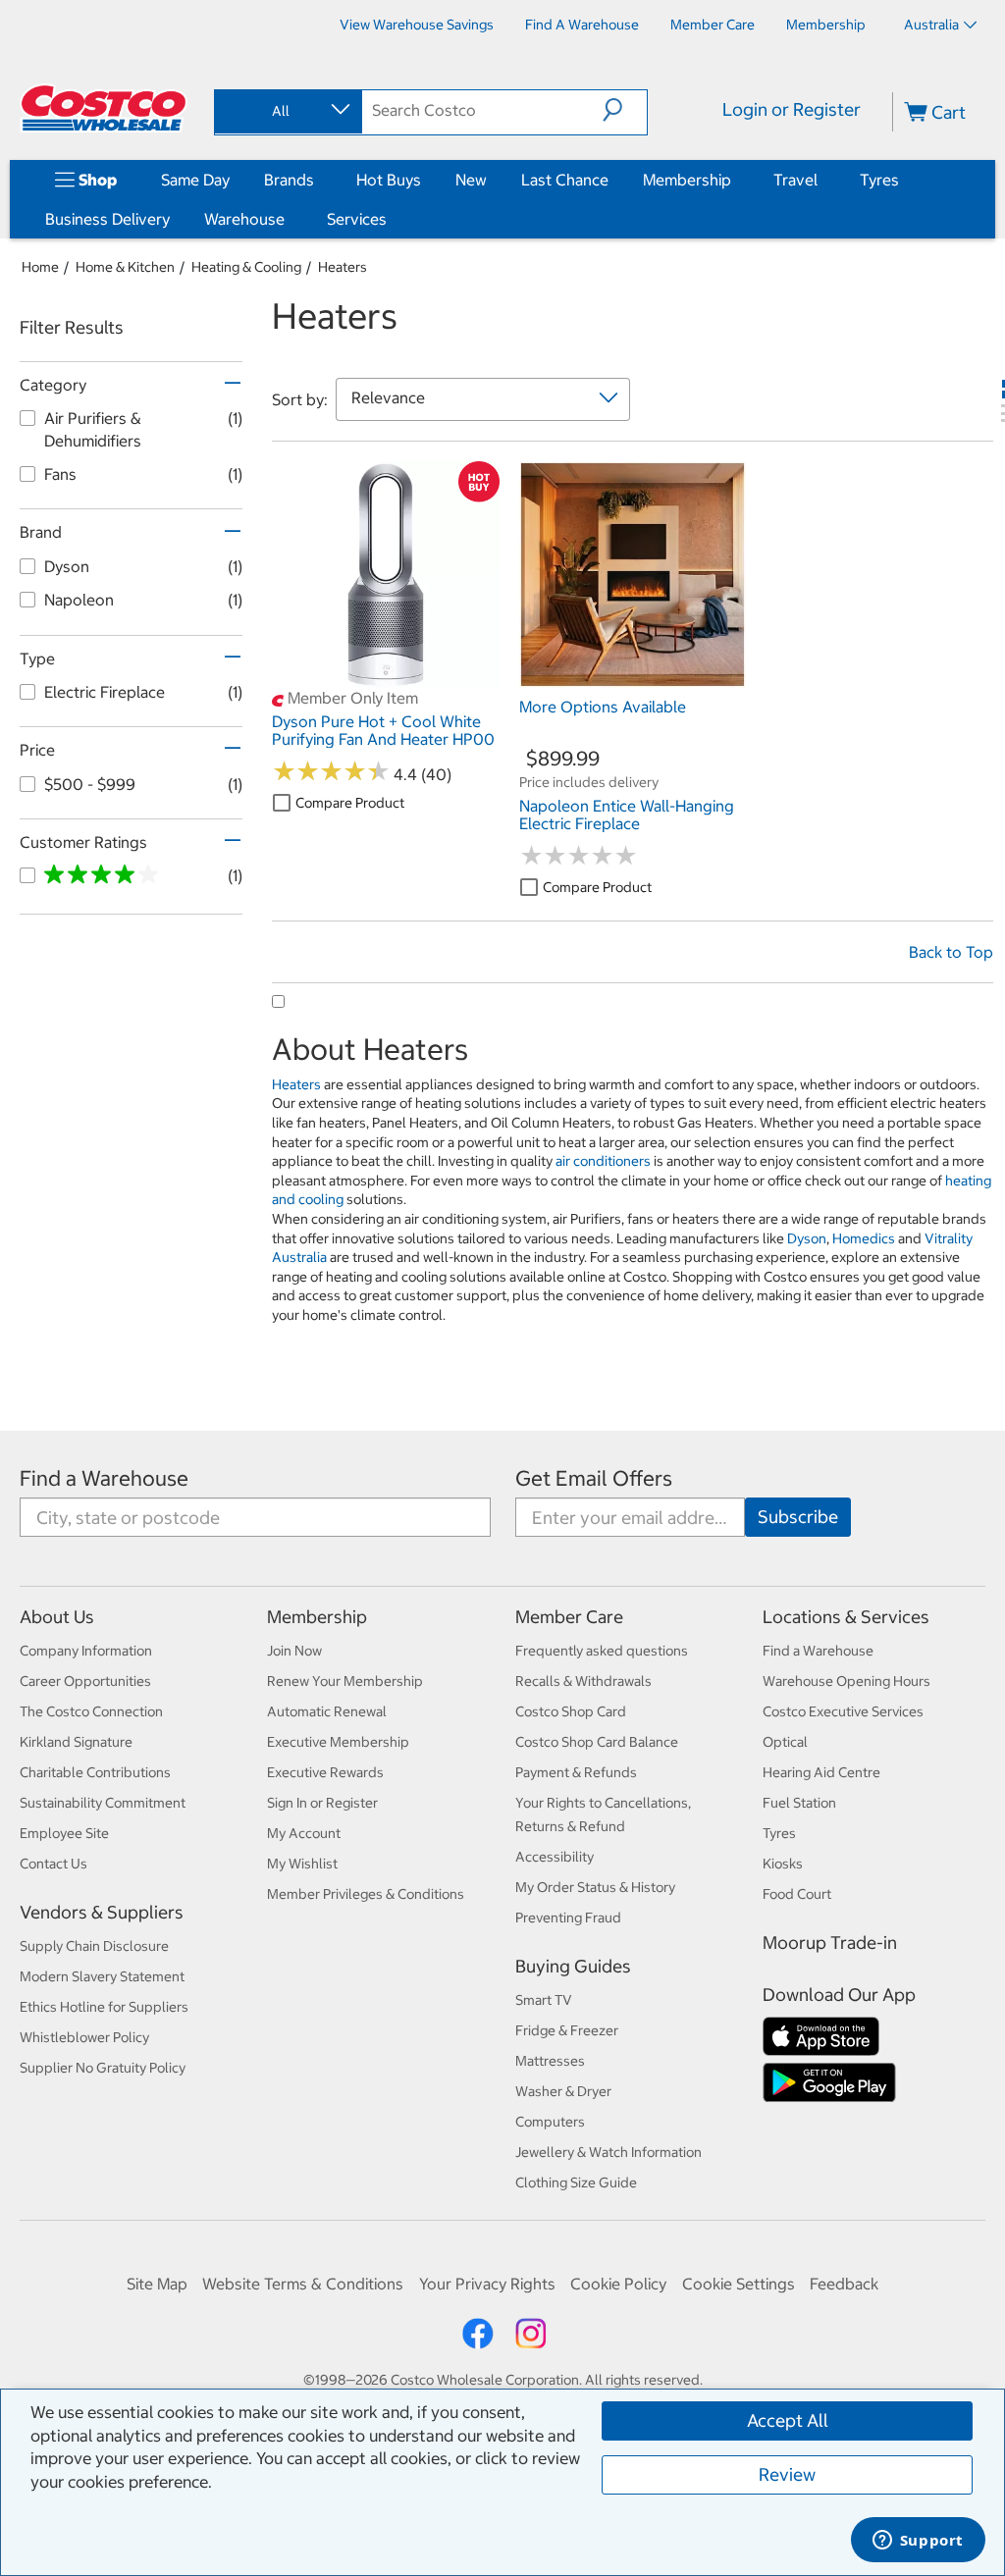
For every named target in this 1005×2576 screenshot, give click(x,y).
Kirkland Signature (76, 1742)
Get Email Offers (594, 1478)
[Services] (391, 219)
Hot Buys (389, 180)
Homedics (864, 1238)
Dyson (807, 1238)
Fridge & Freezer (567, 2030)
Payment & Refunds (576, 1772)
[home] (105, 108)
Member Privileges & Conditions (366, 1894)
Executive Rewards (325, 1772)
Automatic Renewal (327, 1711)
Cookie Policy (618, 2284)
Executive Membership (338, 1742)
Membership (687, 180)
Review (787, 2474)
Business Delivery (107, 219)
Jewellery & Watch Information (608, 2152)
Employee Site (64, 1833)
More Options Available (603, 707)
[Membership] (735, 180)
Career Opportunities (85, 1681)
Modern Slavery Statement (102, 1976)
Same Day (195, 180)
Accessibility (555, 1857)
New (471, 180)
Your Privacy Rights (487, 2284)
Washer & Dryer (563, 2091)
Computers (550, 2122)
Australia (931, 25)
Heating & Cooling (246, 267)
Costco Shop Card (571, 1711)
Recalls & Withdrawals (583, 1681)
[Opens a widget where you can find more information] (918, 2542)
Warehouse (244, 219)
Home (40, 267)
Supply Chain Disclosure (94, 1946)
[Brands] (318, 180)
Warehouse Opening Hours (846, 1681)
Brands (289, 180)
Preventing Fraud (568, 1918)
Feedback (844, 2284)
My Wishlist (302, 1864)
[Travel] (821, 180)
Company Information (86, 1651)
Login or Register (792, 109)
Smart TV (544, 2000)
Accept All (788, 2420)
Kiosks (783, 1864)
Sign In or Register (322, 1803)
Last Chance (565, 180)
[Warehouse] (289, 219)
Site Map (157, 2284)
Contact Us (53, 1864)
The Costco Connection (91, 1711)
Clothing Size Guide (576, 2182)
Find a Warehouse (104, 1478)
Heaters (343, 267)
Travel (795, 180)
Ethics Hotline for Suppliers (104, 2007)
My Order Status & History (595, 1887)
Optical (785, 1742)
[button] (625, 110)
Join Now (294, 1651)
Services (357, 219)
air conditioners (603, 1161)
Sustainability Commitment (103, 1803)
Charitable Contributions (95, 1772)
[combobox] (287, 111)
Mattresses (550, 2061)
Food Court (797, 1894)
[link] (386, 678)
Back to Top (951, 952)
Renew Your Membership (345, 1681)
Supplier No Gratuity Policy (103, 2068)
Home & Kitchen (125, 267)
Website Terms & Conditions (303, 2284)
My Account (304, 1833)
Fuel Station (799, 1803)
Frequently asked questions (602, 1651)
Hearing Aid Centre (821, 1772)
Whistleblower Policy (84, 2037)
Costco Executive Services (843, 1711)
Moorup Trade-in (830, 1943)
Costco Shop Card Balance (597, 1742)
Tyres (879, 180)
